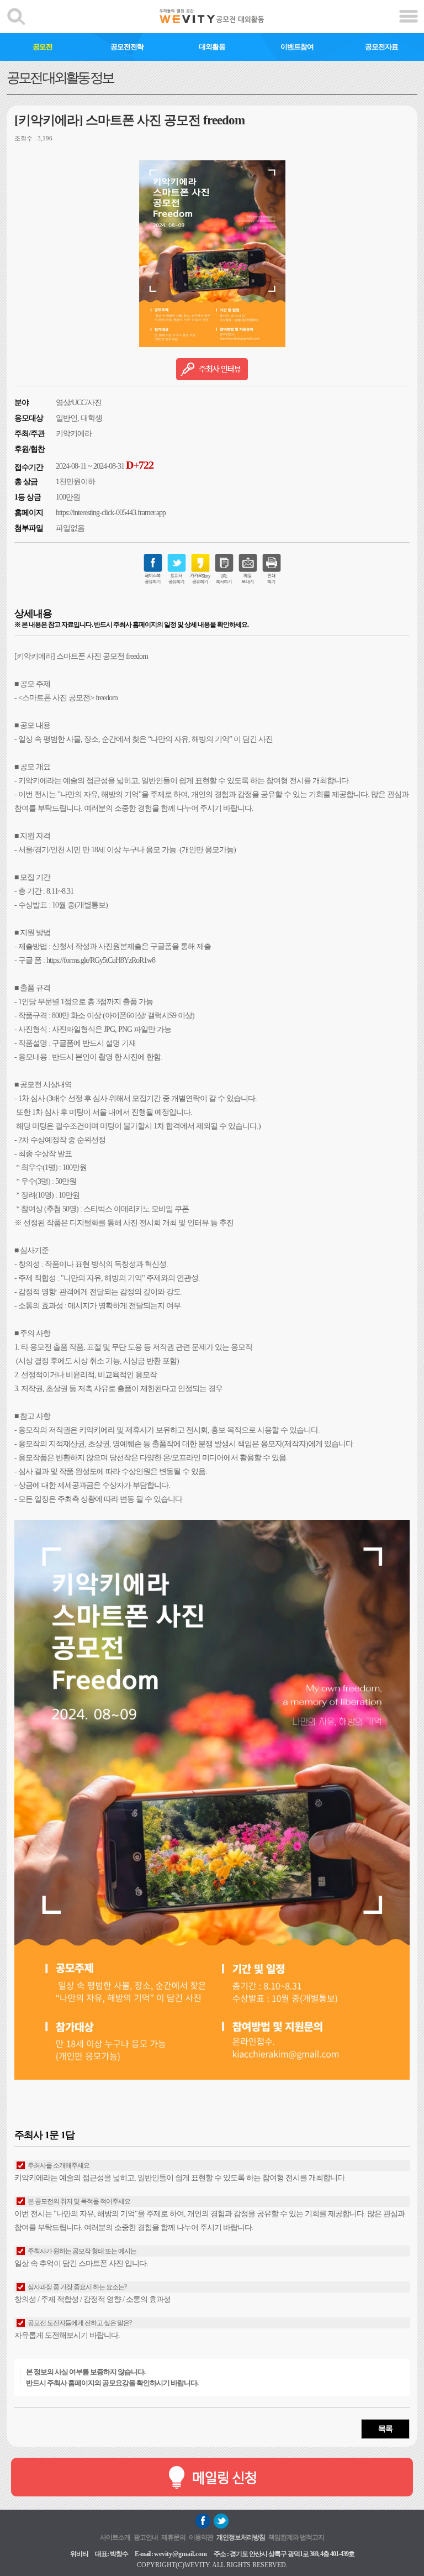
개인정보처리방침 (241, 2537)
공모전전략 (127, 47)
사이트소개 (115, 2537)
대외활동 (212, 47)
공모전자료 (381, 47)
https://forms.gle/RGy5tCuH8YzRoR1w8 (101, 960)
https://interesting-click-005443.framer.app (111, 513)
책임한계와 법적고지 (296, 2537)
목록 (385, 2429)
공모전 (43, 47)
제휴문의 (173, 2537)
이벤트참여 (297, 47)
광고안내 (146, 2537)
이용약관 (201, 2537)
